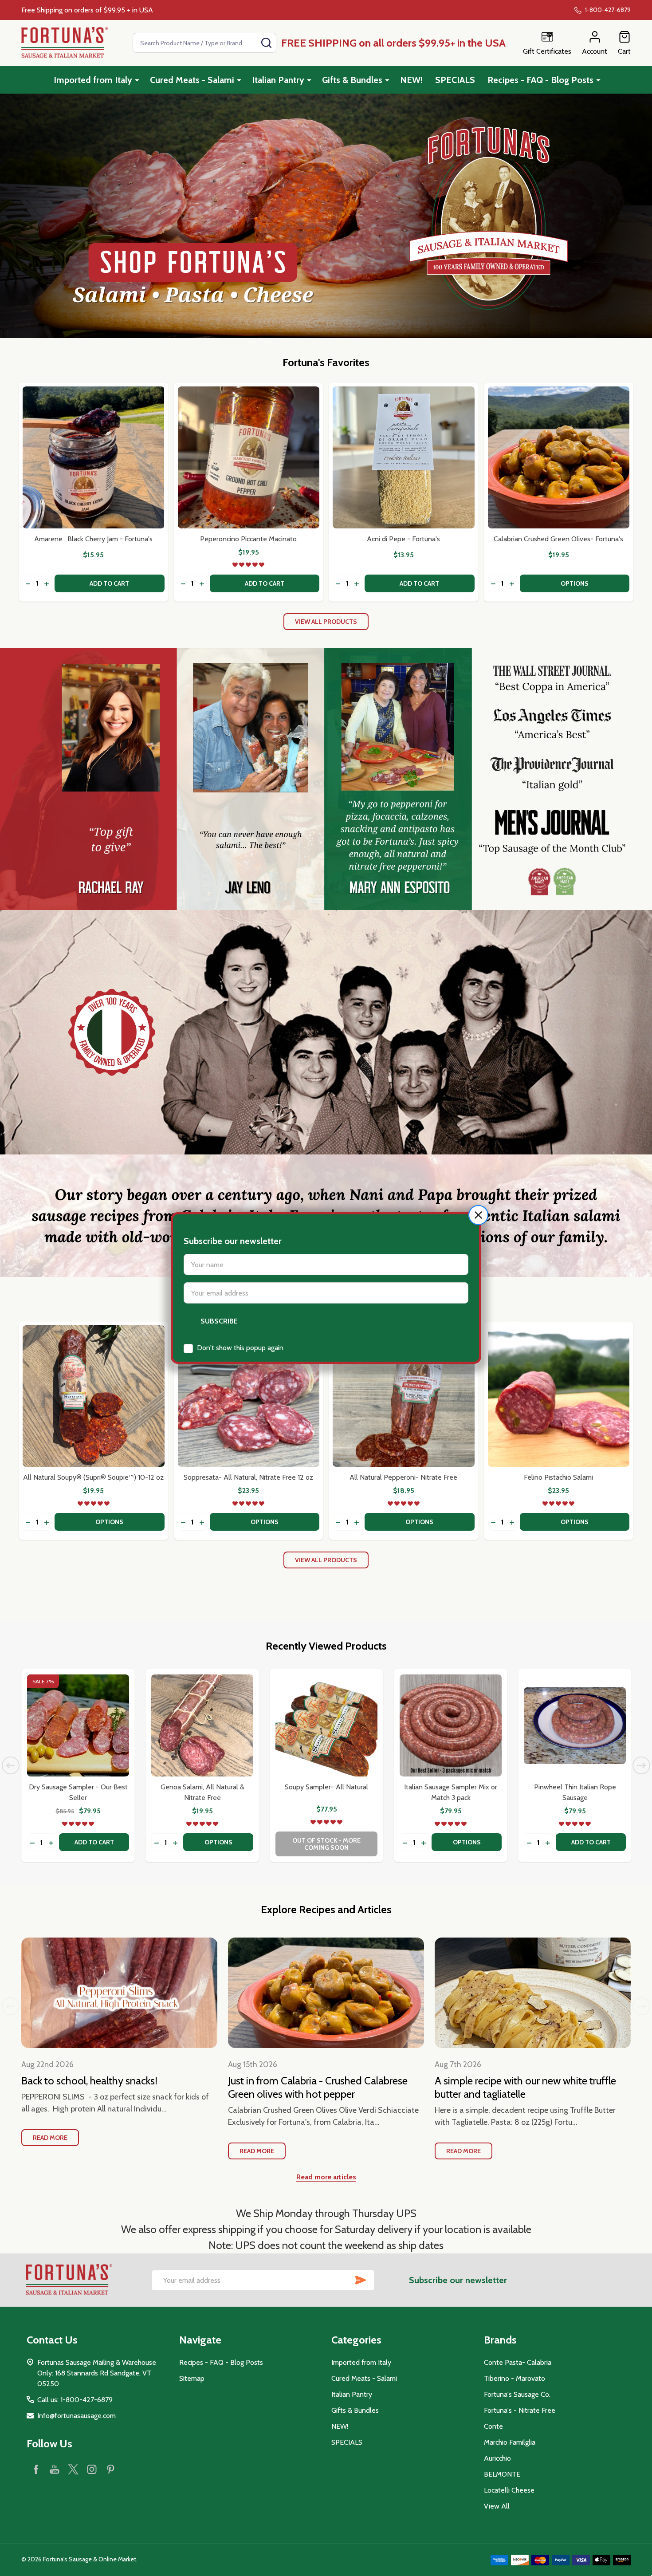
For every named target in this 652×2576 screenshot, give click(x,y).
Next (641, 1765)
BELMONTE (502, 2474)
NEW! (411, 80)
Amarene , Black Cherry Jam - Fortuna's (93, 539)
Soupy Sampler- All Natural (326, 1787)
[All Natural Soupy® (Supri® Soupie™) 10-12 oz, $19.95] (94, 1396)
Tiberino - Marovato (515, 2378)
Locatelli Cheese (509, 2490)
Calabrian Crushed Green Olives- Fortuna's (558, 539)
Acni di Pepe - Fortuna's (403, 539)
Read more (50, 2138)
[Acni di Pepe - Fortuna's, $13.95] (404, 457)
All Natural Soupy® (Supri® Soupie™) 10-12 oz (93, 1477)
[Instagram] (92, 2469)
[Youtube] (55, 2469)
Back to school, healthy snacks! (89, 2081)
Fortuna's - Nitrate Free (520, 2410)
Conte (493, 2426)
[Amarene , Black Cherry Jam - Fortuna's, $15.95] (94, 457)
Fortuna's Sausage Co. (517, 2394)
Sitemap (192, 2378)
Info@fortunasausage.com (77, 2416)
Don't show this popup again (240, 1348)
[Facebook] (36, 2469)
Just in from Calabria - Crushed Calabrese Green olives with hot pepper (318, 2087)
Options (575, 583)
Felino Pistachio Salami (558, 1477)
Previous (11, 1765)
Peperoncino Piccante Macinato (248, 539)
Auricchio (497, 2458)
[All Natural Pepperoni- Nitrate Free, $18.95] (404, 1396)
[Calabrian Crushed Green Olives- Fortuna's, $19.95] (559, 457)
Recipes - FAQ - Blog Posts (540, 80)
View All (497, 2506)
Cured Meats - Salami (192, 80)
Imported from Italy (93, 80)
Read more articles (326, 2177)
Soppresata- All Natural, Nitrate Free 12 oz (248, 1477)
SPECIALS (455, 80)
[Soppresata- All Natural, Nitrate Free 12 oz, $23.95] (249, 1396)
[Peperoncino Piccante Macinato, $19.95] (249, 457)
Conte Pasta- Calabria (518, 2362)
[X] (73, 2469)
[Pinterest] (110, 2469)
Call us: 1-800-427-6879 (75, 2400)
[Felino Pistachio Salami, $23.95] (559, 1396)
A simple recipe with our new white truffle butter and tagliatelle (525, 2087)
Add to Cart (109, 583)
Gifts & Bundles (352, 80)
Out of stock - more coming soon (326, 1844)
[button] (478, 1215)
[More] (137, 80)
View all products (326, 622)
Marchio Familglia (510, 2442)
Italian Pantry (278, 80)
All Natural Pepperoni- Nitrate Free (403, 1477)
